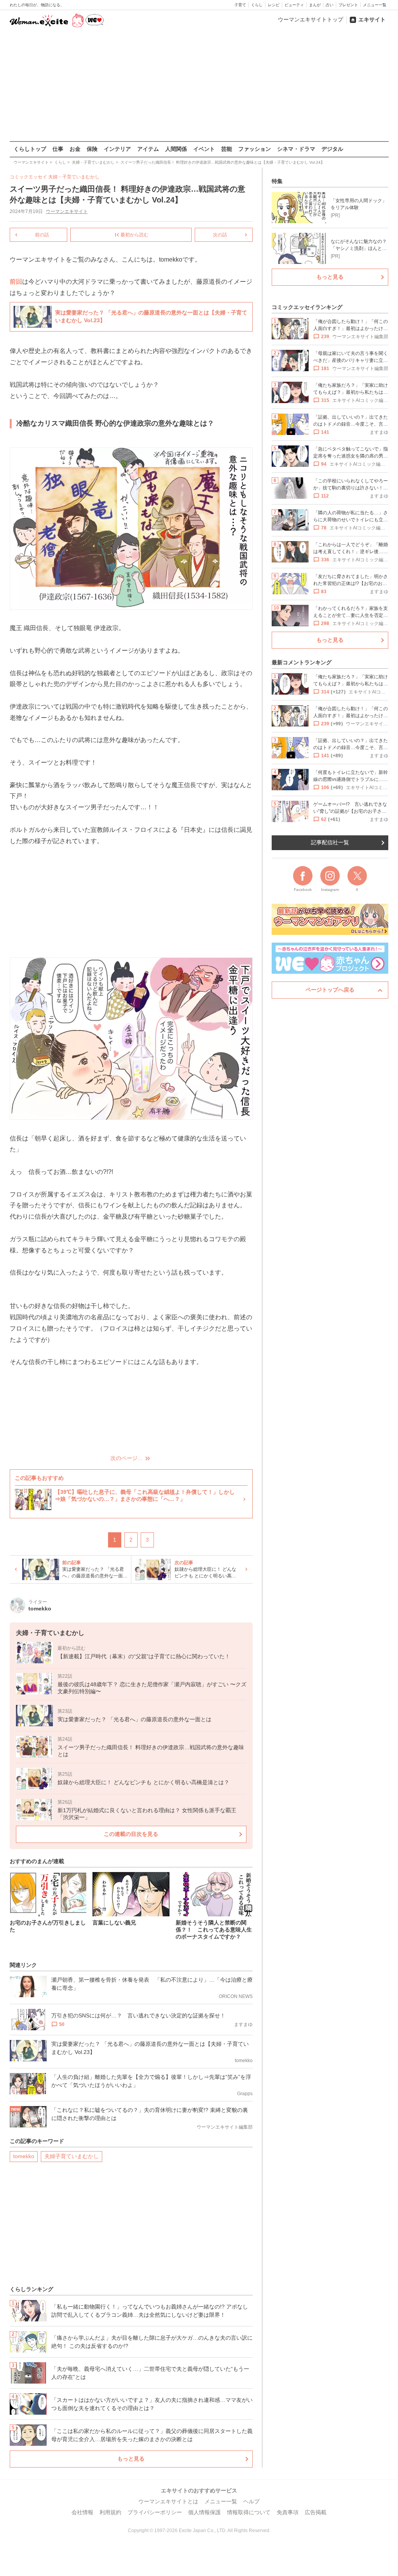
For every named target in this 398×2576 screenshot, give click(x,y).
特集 (277, 181)
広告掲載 (316, 2512)
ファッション (255, 149)
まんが (315, 5)
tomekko (24, 2156)
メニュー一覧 (375, 5)
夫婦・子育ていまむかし (74, 177)
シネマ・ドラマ (296, 149)
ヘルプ (251, 2501)
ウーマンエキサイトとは (168, 2501)
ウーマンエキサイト (67, 211)
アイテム (148, 149)
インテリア (117, 149)
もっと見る (131, 2459)
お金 (75, 149)
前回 (16, 282)
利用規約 (110, 2512)
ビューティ (294, 5)
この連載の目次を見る (131, 1834)
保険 (92, 149)
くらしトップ (30, 149)
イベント (204, 149)
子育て (240, 5)
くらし (257, 5)
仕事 (58, 149)
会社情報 (82, 2512)
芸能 (227, 149)
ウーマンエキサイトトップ (311, 19)
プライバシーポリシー (155, 2512)
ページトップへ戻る (330, 990)
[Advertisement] (199, 85)
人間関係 (176, 149)
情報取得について (249, 2512)
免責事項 (288, 2512)
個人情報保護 (204, 2512)
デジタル (332, 149)
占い (330, 5)
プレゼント (348, 5)
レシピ (274, 5)
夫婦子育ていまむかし (72, 2156)
